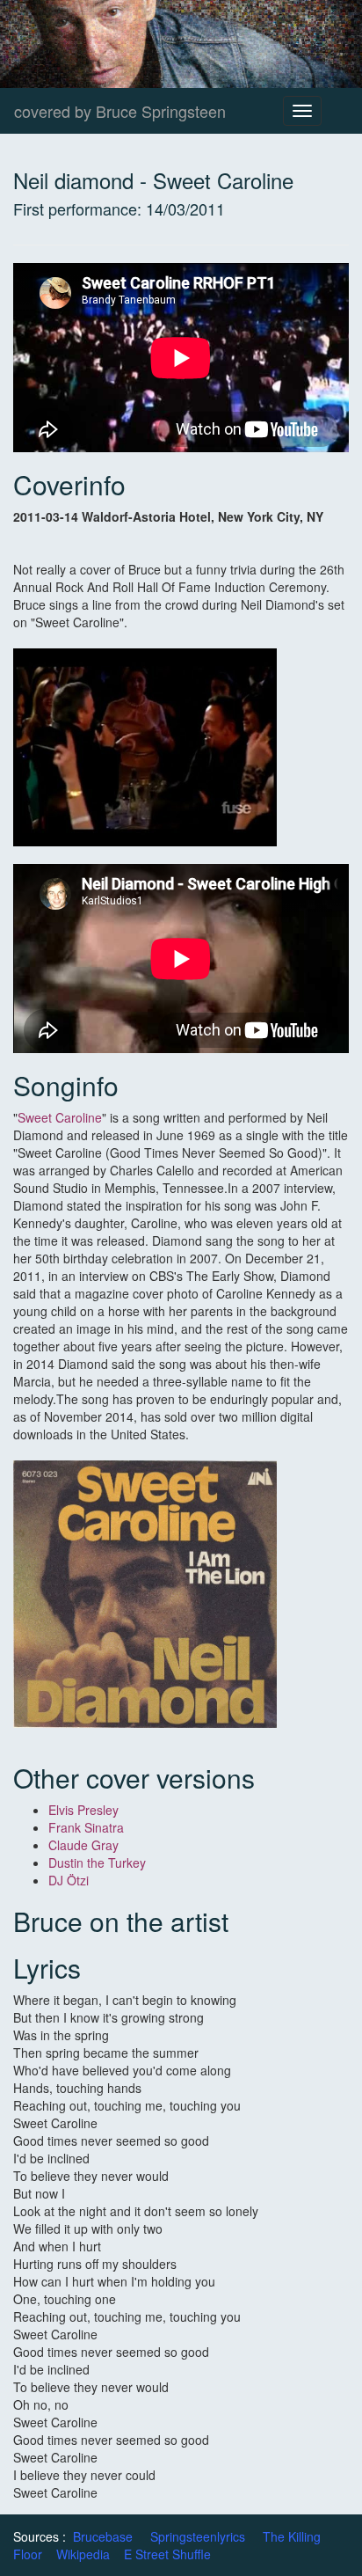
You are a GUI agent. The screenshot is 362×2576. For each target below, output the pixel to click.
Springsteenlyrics (198, 2536)
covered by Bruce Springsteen (120, 111)
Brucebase (103, 2536)
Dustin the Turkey (97, 1862)
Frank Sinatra (86, 1827)
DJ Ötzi (69, 1880)
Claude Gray (83, 1845)
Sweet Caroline (60, 1117)
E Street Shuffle (167, 2554)
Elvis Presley (83, 1810)
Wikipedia (83, 2554)
